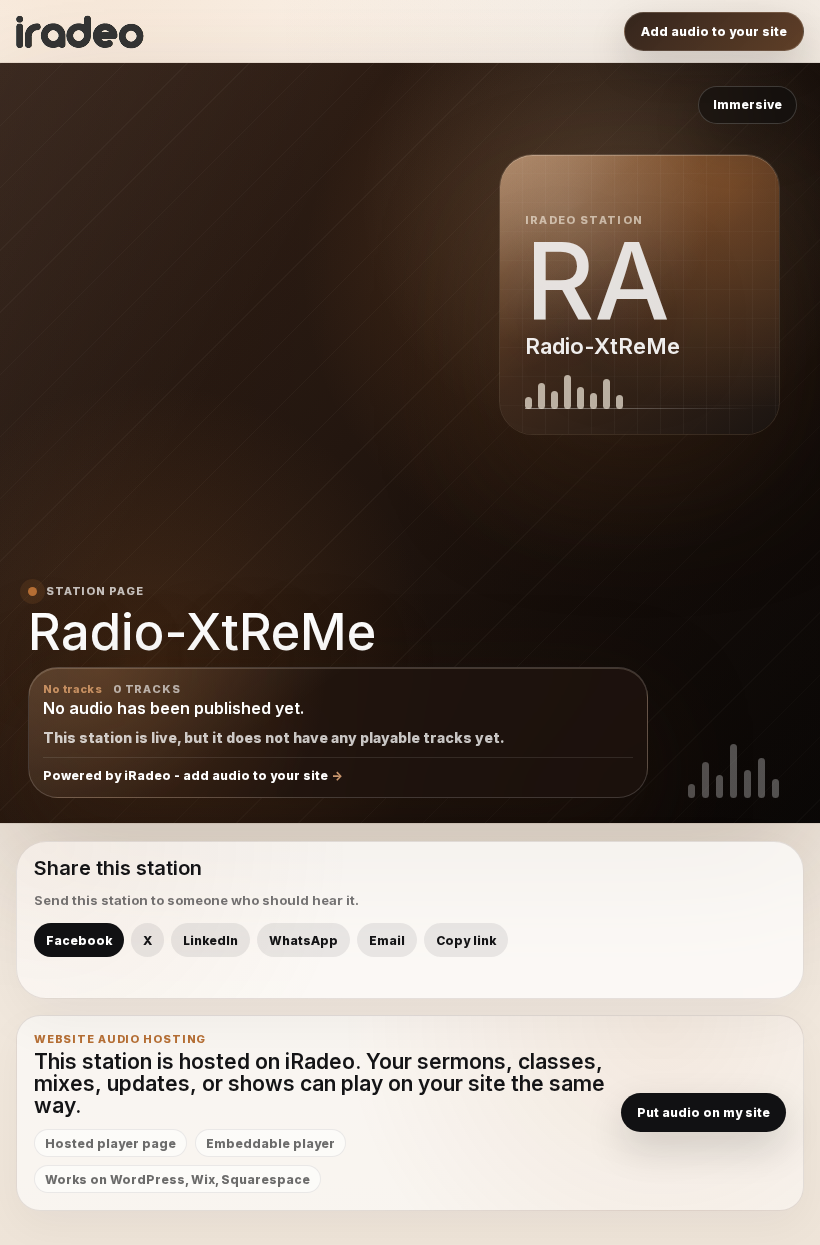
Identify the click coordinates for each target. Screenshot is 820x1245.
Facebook (79, 940)
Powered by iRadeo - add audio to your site (185, 775)
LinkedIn (210, 940)
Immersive (747, 104)
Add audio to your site (714, 31)
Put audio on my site (703, 1112)
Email (387, 940)
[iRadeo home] (80, 32)
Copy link (466, 940)
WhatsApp (303, 940)
